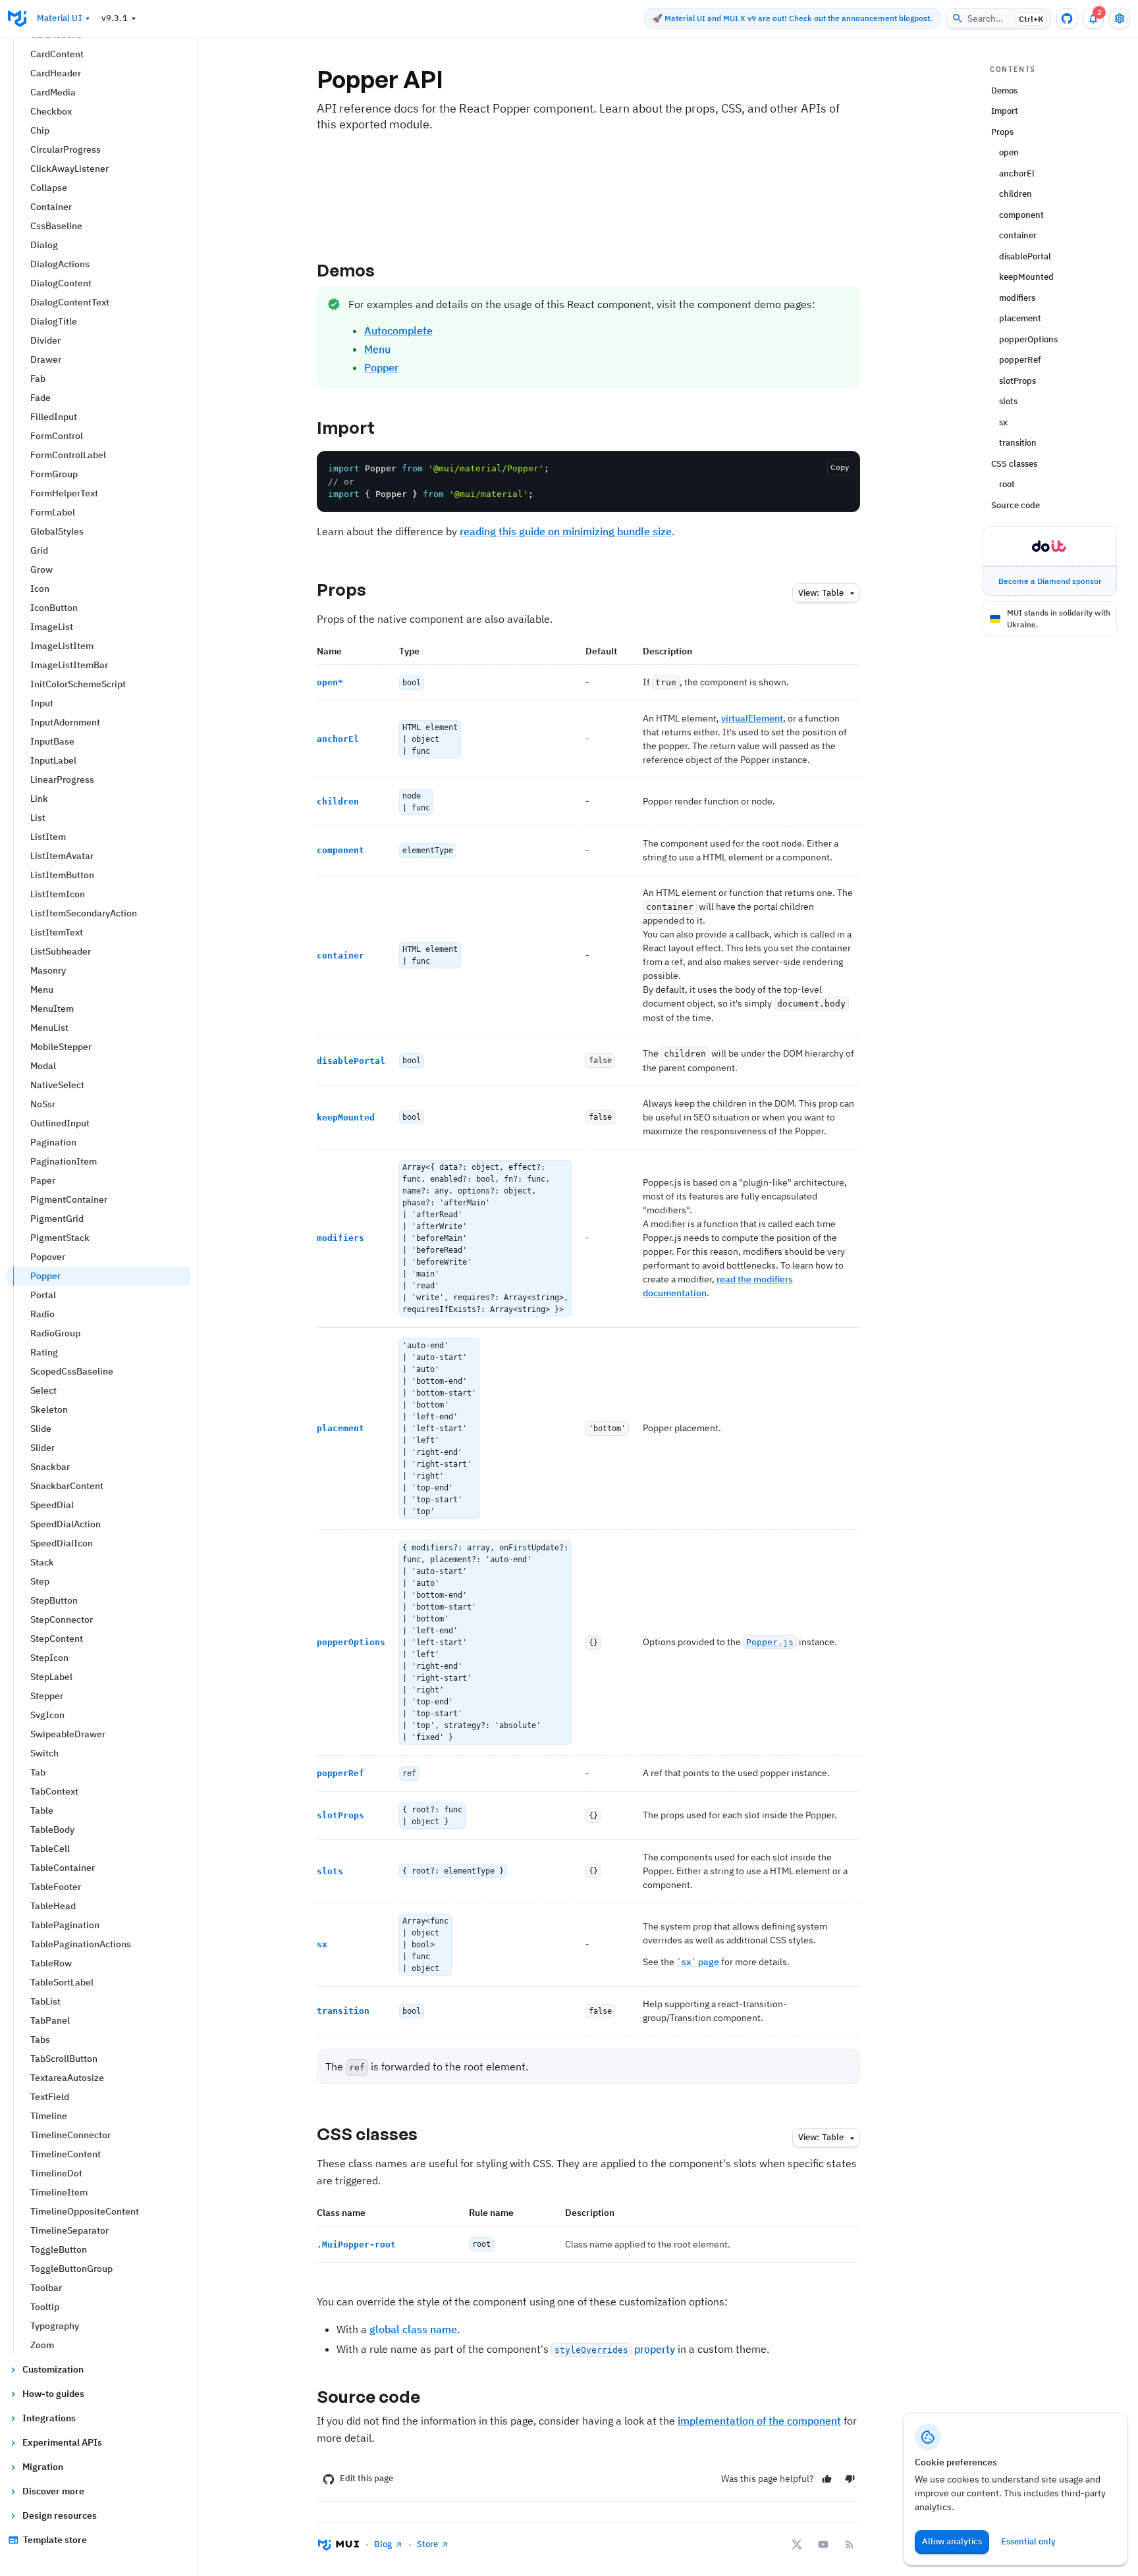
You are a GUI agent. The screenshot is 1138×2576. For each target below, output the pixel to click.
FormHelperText (64, 493)
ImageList (52, 627)
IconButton (54, 608)
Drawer (46, 359)
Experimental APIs (62, 2442)
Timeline (49, 2116)
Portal (43, 1295)
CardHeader (56, 73)
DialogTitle (54, 321)
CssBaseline (56, 226)
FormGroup (54, 474)
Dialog (44, 245)
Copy (840, 467)
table (821, 593)
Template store (55, 2540)
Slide (41, 1429)
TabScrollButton (64, 2059)
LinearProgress (62, 779)
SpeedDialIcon (62, 1543)
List (38, 818)
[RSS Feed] (850, 2544)
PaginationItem (64, 1161)
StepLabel (51, 1677)
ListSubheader (61, 951)
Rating (44, 1352)
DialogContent (61, 283)
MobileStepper (61, 1047)
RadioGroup (55, 1333)
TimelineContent (66, 2154)
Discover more (53, 2491)
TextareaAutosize (67, 2078)
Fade (41, 398)
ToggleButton (59, 2249)
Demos (346, 270)
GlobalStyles (57, 531)
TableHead (53, 1906)
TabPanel (50, 2020)
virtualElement (752, 718)
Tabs (40, 2039)
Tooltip (45, 2307)
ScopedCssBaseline (72, 1371)
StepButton (54, 1600)
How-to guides (53, 2394)
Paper (43, 1180)
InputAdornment (65, 722)
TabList (45, 2001)
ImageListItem (62, 646)
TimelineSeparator (69, 2230)
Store (427, 2544)
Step (40, 1581)
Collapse (49, 188)
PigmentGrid (57, 1219)
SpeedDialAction (66, 1524)
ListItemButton (62, 875)
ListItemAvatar (62, 856)
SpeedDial (52, 1505)
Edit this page (366, 2478)
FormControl (57, 436)
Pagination (53, 1142)
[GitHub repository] (1067, 18)
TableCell (50, 1849)
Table (42, 1810)
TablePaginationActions (81, 1944)
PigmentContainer (69, 1199)
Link (39, 799)
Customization (53, 2369)
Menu (42, 989)
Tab (38, 1772)
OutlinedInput (60, 1123)
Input (42, 703)
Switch (44, 1753)
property (615, 2349)
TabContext (54, 1791)
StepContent (57, 1639)
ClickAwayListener (69, 169)
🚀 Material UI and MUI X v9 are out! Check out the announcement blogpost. (792, 18)
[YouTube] (823, 2544)
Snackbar (50, 1467)
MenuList (49, 1028)
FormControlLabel (68, 455)
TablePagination (65, 1925)
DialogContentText (70, 302)
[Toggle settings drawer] (1120, 18)
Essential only (1028, 2541)
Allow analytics (952, 2541)
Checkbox (51, 111)
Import (346, 427)
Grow (41, 569)
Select (43, 1390)
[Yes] (827, 2479)
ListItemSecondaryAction (84, 913)
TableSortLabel (62, 1982)
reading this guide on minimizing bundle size (566, 531)
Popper (45, 1276)
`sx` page (698, 1962)
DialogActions (60, 264)
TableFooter (56, 1887)
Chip (40, 130)
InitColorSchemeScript (78, 684)
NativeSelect (57, 1085)
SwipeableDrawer (68, 1734)
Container (51, 207)
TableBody (52, 1829)
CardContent (57, 54)
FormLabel (53, 512)
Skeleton (49, 1409)
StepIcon (49, 1658)
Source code (369, 2396)
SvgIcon (47, 1715)
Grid (39, 550)
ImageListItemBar (69, 665)
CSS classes (367, 2134)
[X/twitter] (797, 2544)
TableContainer (63, 1868)
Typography (55, 2326)
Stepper (47, 1696)
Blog (383, 2544)
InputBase (52, 741)
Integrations (49, 2418)
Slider (42, 1448)
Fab (38, 379)
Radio (42, 1314)
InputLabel (53, 760)
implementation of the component (759, 2421)
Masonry (48, 970)
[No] (850, 2479)
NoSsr (43, 1104)
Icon (40, 589)
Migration (43, 2467)
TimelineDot (56, 2173)
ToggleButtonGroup (71, 2269)
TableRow (51, 1963)
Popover (48, 1257)
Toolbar (46, 2288)
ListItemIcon (58, 894)
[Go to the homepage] (17, 18)
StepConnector (62, 1619)
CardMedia (53, 92)
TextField (50, 2097)
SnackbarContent (67, 1486)
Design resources (60, 2515)
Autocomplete (398, 330)
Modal (43, 1066)
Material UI (59, 18)
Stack (42, 1562)
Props (342, 589)
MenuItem (52, 1009)
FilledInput (54, 417)
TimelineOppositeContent (85, 2211)
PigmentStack (60, 1238)
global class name (413, 2329)
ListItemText (57, 932)
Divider (45, 340)
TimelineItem (59, 2192)
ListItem (48, 837)
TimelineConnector (70, 2135)
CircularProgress (66, 149)
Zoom (42, 2345)
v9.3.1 (115, 18)
